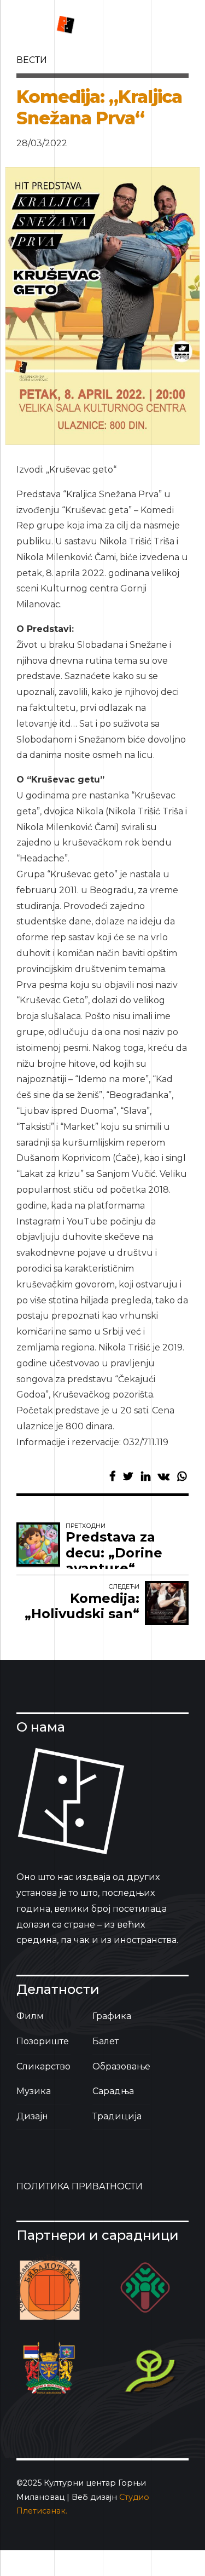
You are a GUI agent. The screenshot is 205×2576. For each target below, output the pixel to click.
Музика (34, 2091)
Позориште (43, 2041)
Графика (112, 2016)
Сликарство (43, 2066)
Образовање (121, 2066)
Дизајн (32, 2116)
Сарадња (113, 2091)
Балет (106, 2041)
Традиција (117, 2116)
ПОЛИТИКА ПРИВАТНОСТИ (80, 2186)
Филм (30, 2016)
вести (32, 60)
